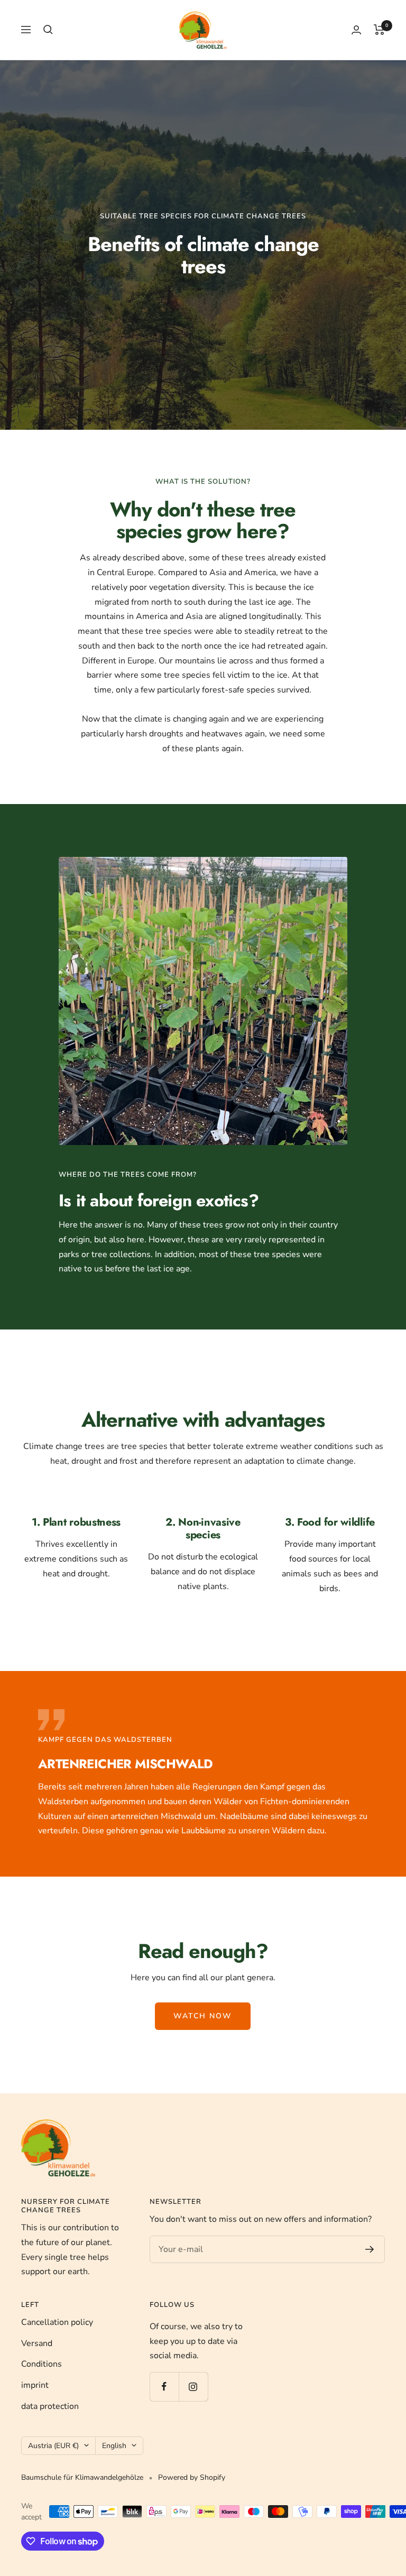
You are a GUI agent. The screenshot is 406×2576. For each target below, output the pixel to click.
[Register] (370, 2249)
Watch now (203, 2016)
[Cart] (379, 30)
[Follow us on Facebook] (164, 2386)
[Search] (48, 30)
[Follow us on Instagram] (193, 2386)
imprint (35, 2385)
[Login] (356, 30)
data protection (50, 2406)
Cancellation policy (57, 2322)
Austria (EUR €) (53, 2446)
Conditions (41, 2364)
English (114, 2446)
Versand (37, 2343)
